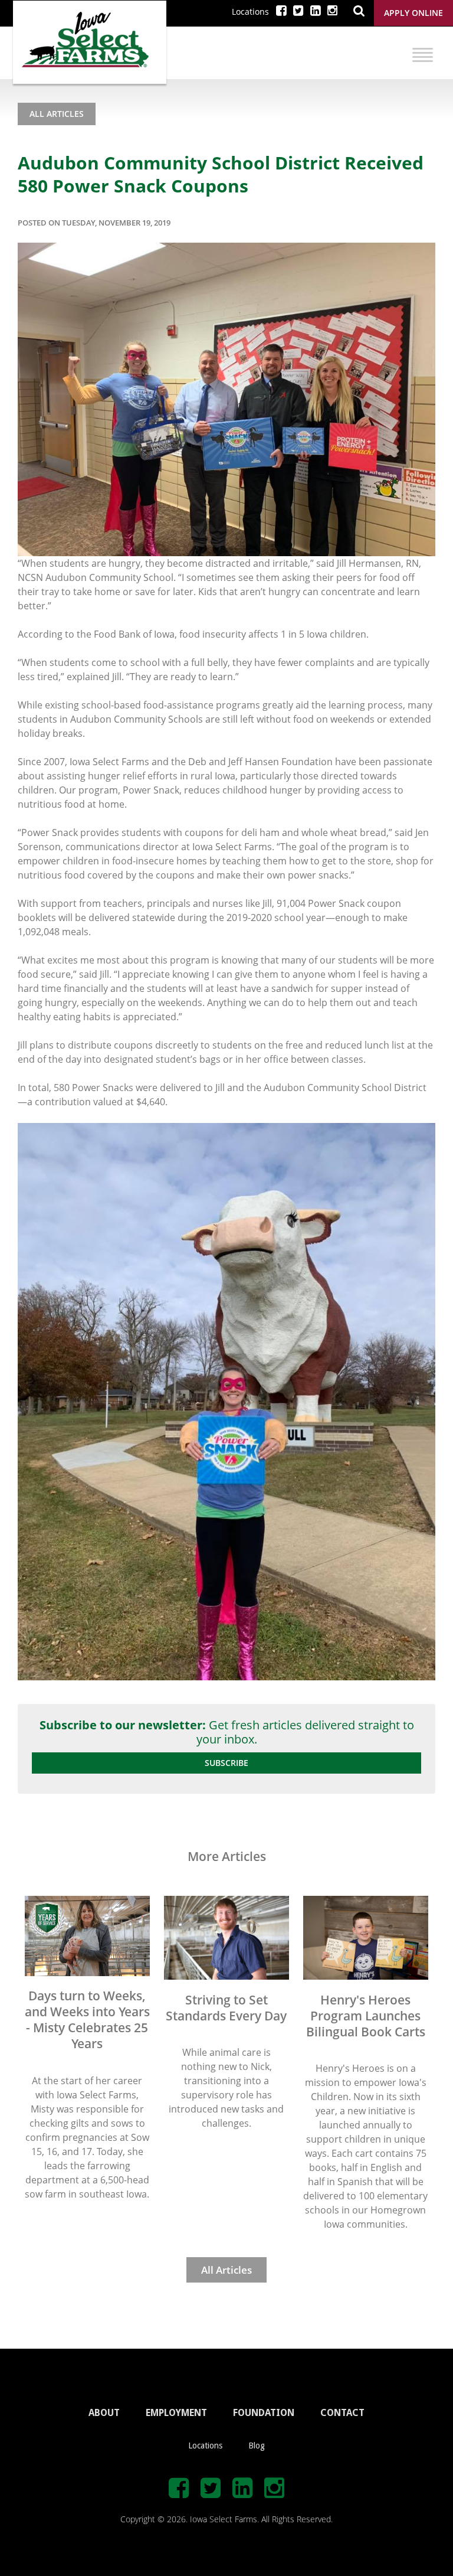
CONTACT (342, 2413)
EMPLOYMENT (176, 2413)
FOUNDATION (264, 2413)
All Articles (57, 114)
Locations (250, 12)
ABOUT (104, 2413)
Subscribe (226, 1763)
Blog (257, 2446)
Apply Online (413, 13)
